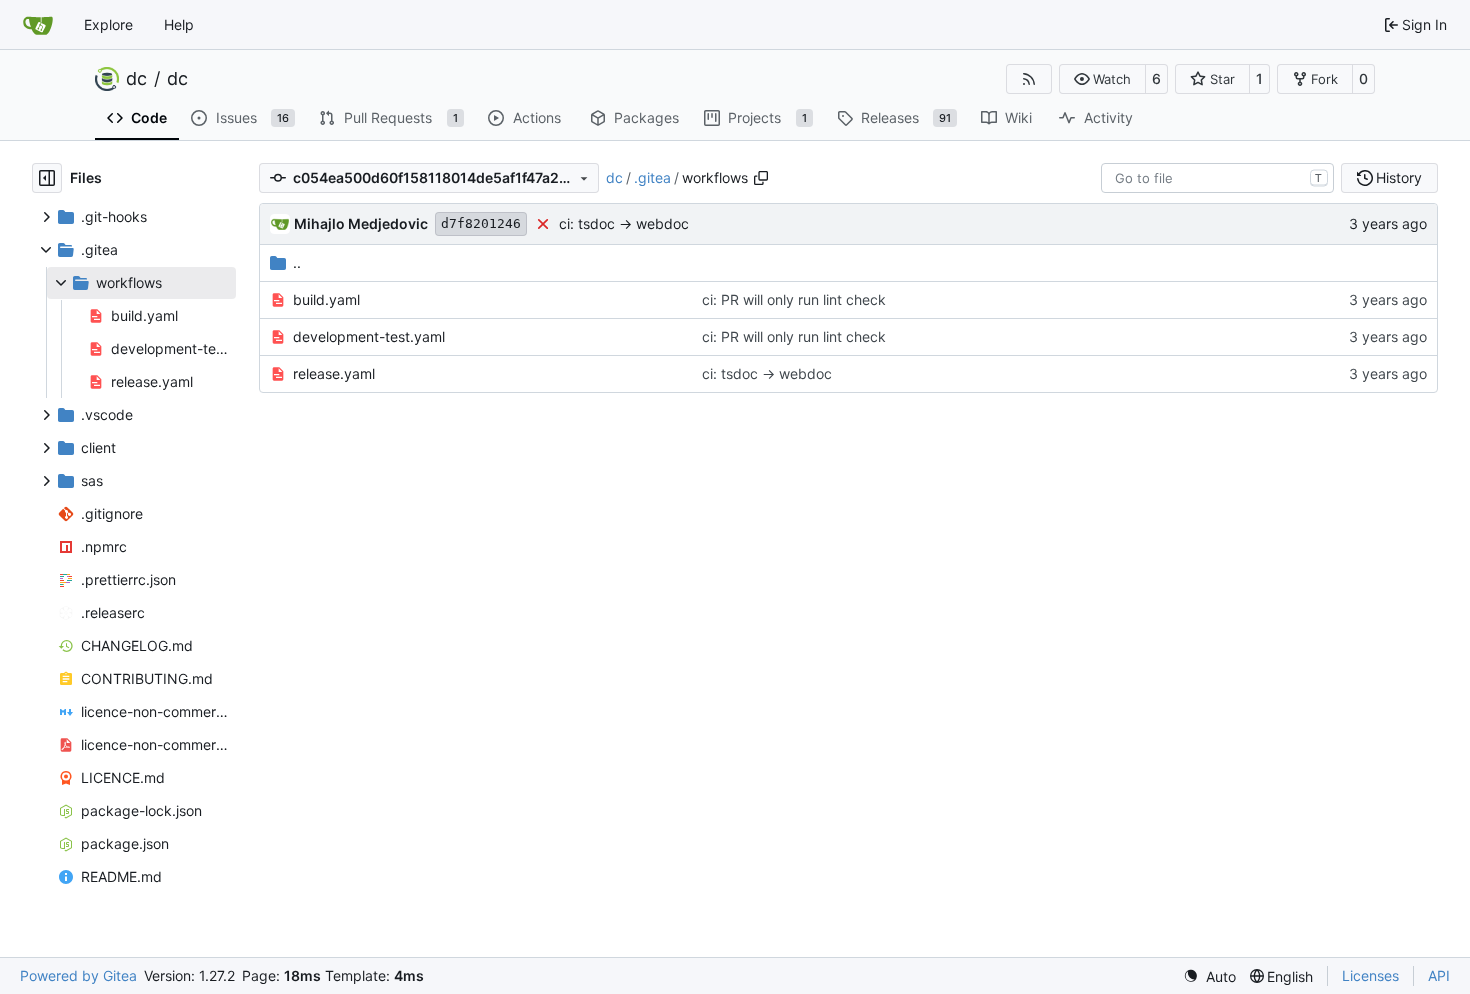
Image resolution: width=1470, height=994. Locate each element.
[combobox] (1217, 178)
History (1399, 177)
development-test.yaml (369, 336)
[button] (1102, 79)
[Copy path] (761, 178)
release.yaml (334, 373)
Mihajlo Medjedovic (361, 223)
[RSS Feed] (1029, 79)
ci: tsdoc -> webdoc (624, 223)
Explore (108, 24)
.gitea (652, 177)
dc (136, 79)
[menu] (1209, 976)
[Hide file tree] (47, 178)
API (1439, 975)
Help (179, 24)
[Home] (38, 25)
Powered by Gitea (78, 975)
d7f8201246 (481, 223)
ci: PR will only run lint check (794, 299)
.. (297, 262)
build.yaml (326, 299)
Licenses (1370, 975)
